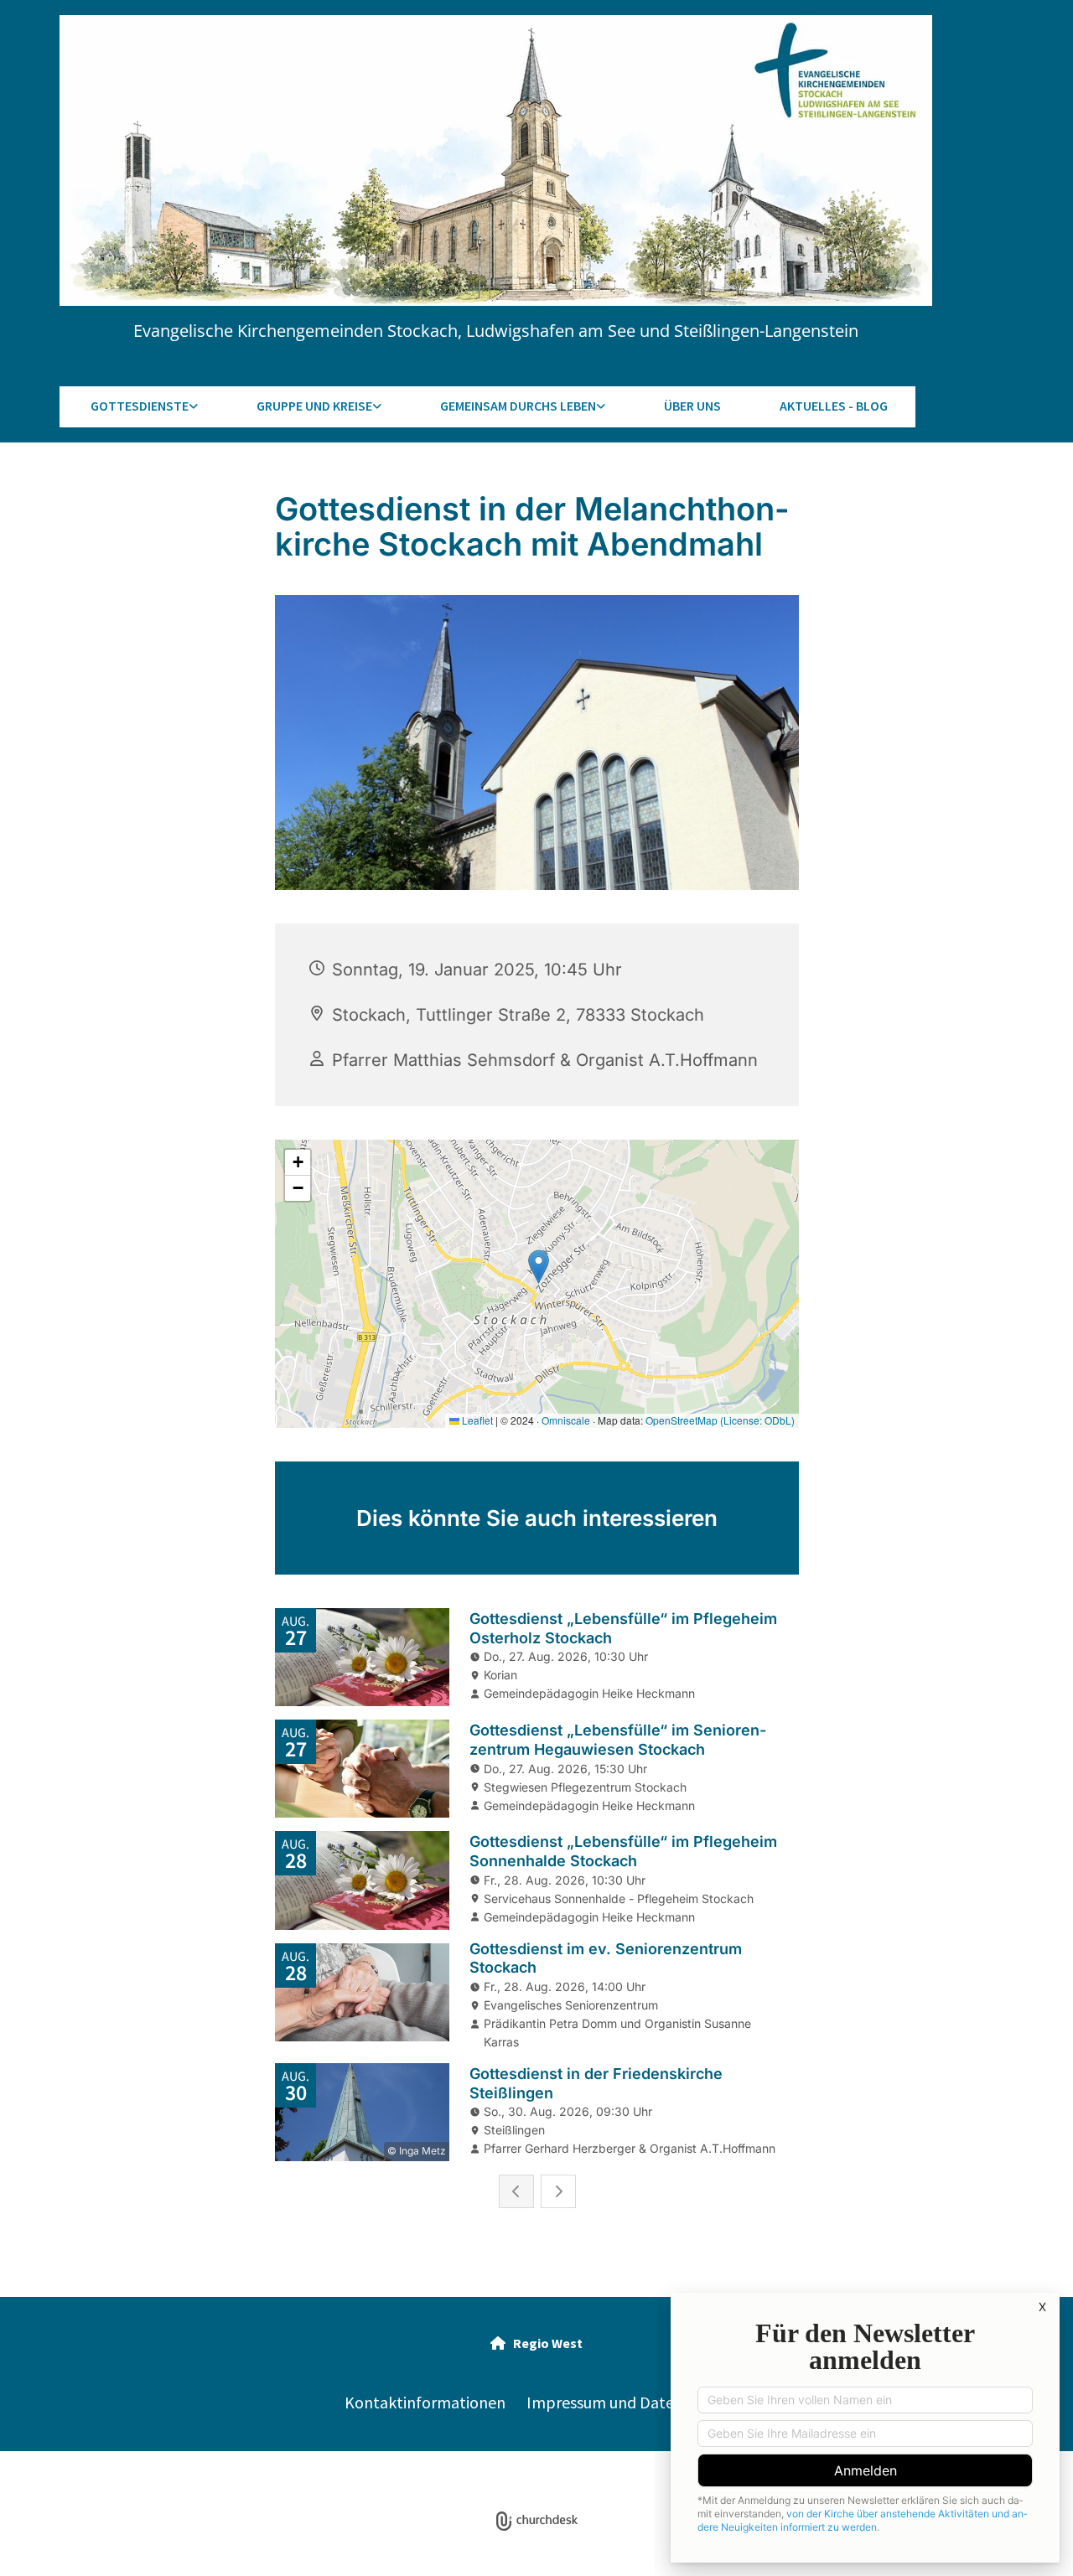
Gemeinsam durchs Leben (518, 406)
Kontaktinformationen (425, 2402)
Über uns (692, 406)
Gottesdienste (140, 406)
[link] (143, 407)
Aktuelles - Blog (834, 406)
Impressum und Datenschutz (628, 2402)
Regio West (536, 2343)
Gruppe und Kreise (314, 406)
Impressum (415, 2475)
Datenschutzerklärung (511, 2475)
